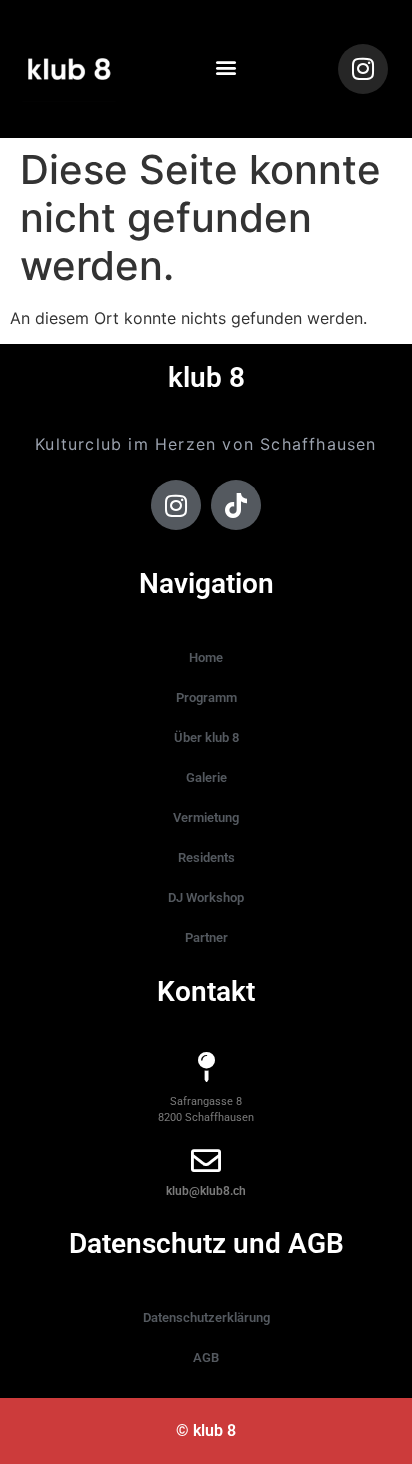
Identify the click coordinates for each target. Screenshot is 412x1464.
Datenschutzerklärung (206, 1317)
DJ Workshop (206, 897)
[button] (226, 67)
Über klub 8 (206, 737)
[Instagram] (363, 69)
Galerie (206, 777)
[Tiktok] (236, 505)
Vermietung (206, 817)
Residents (206, 857)
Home (206, 657)
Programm (206, 697)
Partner (206, 937)
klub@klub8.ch (206, 1191)
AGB (206, 1357)
